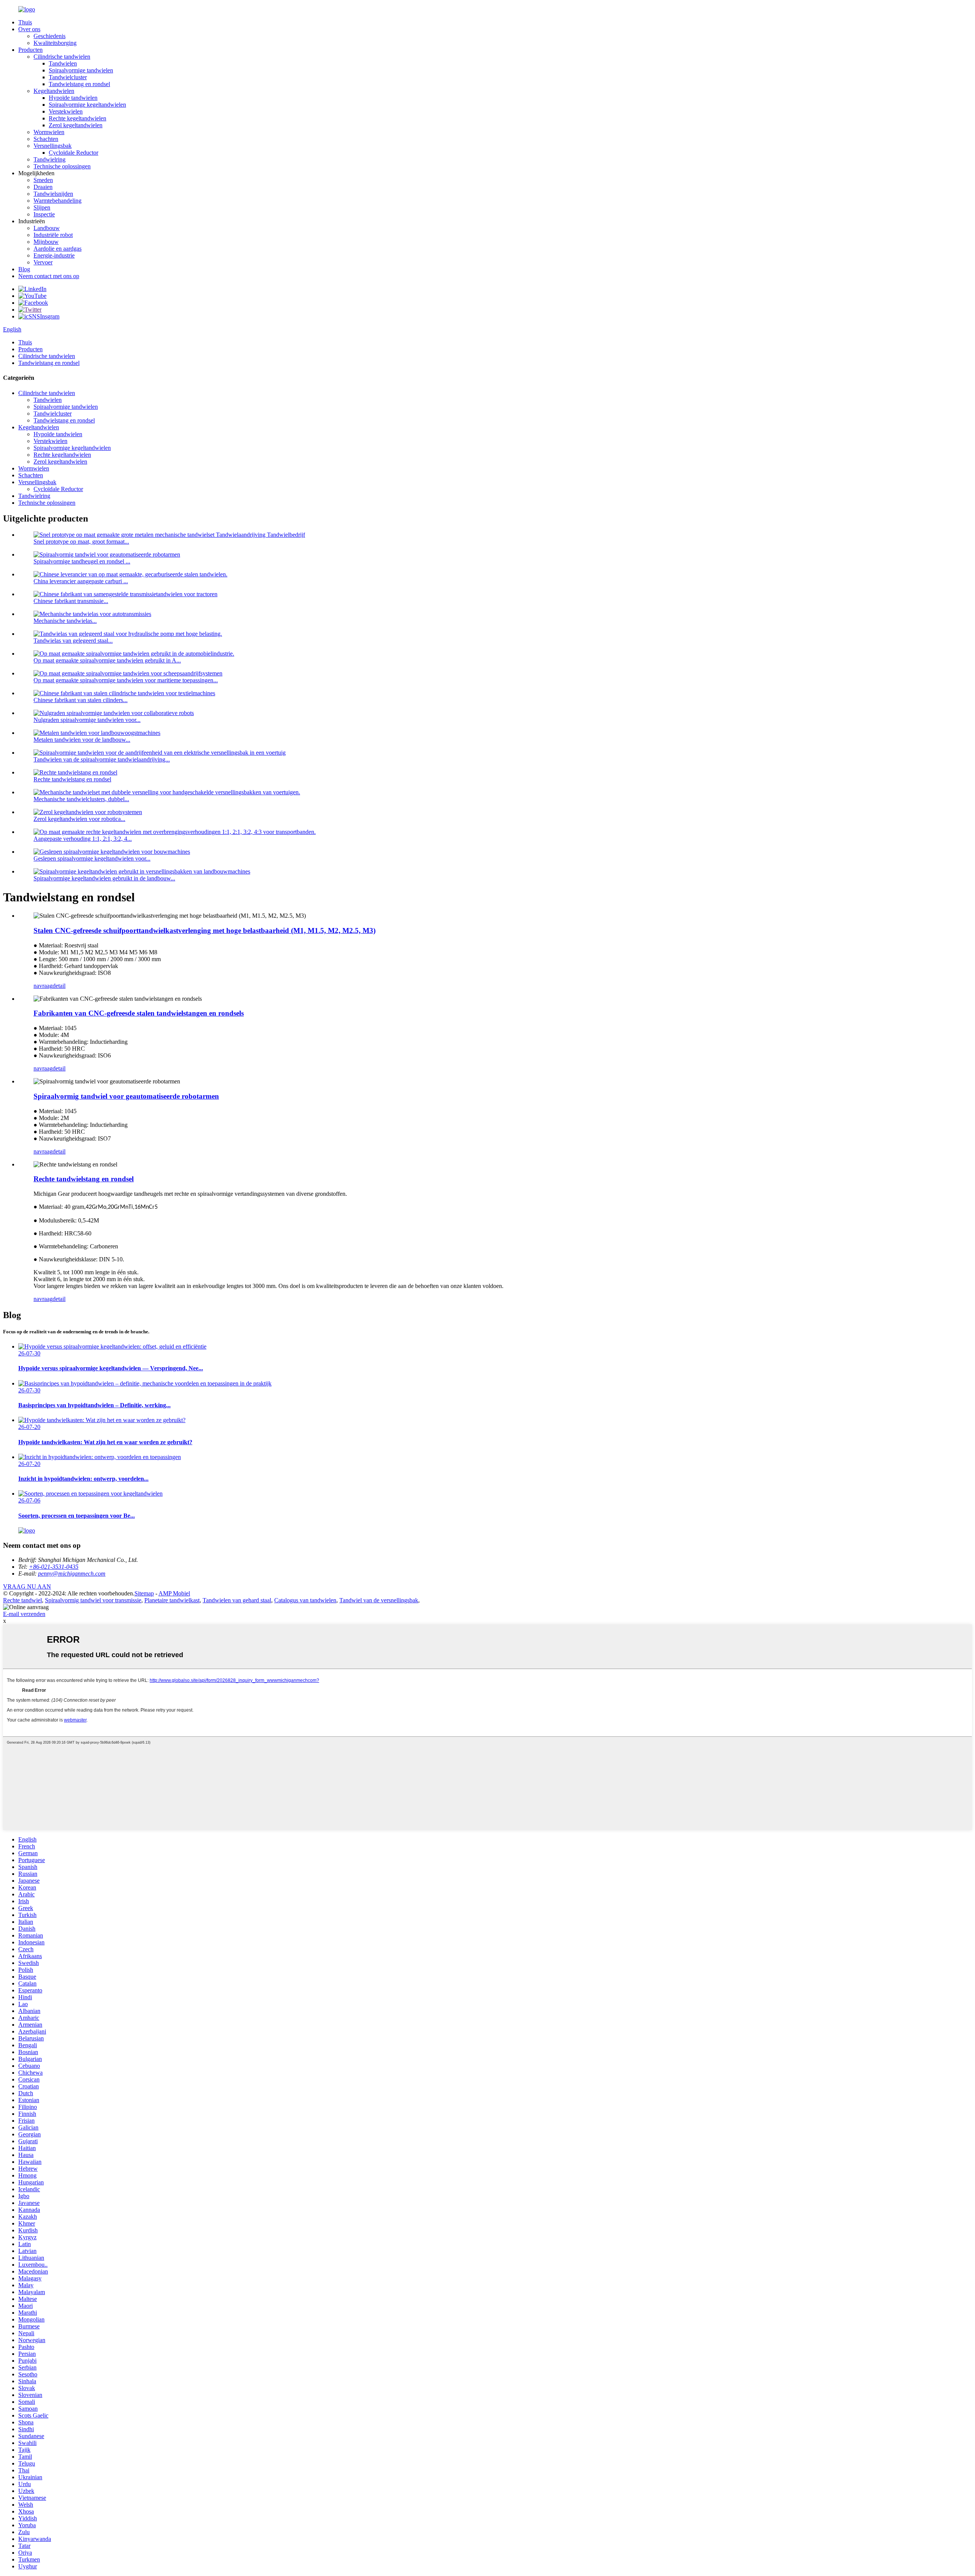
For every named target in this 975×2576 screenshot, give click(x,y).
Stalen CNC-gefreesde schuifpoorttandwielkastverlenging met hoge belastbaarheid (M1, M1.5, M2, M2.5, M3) (205, 930)
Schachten (46, 139)
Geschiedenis (50, 36)
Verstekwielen (66, 111)
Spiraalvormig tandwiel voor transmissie (93, 1600)
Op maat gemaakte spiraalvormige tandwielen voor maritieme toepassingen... (126, 680)
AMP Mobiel (174, 1593)
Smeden (43, 180)
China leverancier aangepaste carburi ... (81, 581)
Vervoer (43, 262)
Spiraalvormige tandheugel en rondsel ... (82, 561)
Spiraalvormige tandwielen (81, 70)
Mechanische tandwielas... (65, 621)
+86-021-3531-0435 (54, 1567)
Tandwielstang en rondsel (79, 84)
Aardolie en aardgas (58, 249)
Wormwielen (49, 132)
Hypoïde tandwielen (73, 98)
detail (59, 986)
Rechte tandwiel (22, 1600)
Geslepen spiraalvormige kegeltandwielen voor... (92, 858)
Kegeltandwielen (54, 91)
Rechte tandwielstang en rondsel (72, 779)
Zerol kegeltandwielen (76, 125)
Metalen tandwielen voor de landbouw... (82, 740)
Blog (24, 269)
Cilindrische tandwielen (62, 57)
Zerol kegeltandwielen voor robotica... (79, 819)
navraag (43, 986)
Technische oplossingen (62, 166)
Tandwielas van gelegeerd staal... (73, 641)
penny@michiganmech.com (72, 1574)
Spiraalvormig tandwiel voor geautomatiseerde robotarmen (126, 1096)
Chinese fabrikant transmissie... (71, 601)
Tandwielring (50, 159)
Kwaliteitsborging (55, 43)
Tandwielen (63, 63)
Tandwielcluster (68, 77)
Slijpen (42, 207)
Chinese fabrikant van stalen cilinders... (81, 700)
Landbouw (47, 228)
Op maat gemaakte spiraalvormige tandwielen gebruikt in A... (107, 660)
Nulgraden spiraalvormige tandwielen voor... (87, 720)
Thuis (25, 22)
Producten (30, 50)
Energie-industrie (54, 255)
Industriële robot (53, 235)
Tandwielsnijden (53, 194)
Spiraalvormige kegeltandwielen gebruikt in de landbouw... (104, 878)
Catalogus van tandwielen (305, 1600)
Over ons (29, 29)
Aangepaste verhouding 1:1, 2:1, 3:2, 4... (83, 839)
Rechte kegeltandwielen (78, 118)
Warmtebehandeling (58, 201)
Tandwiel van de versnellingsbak (379, 1600)
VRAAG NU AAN (27, 1586)
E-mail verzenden (24, 1614)
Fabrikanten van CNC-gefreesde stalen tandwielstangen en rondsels (139, 1013)
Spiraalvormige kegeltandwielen (87, 105)
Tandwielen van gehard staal (237, 1600)
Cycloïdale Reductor (74, 153)
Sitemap (144, 1593)
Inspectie (44, 214)
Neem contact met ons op (49, 276)
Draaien (43, 187)
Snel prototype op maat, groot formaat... (81, 542)
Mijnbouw (46, 242)
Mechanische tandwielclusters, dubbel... (81, 799)
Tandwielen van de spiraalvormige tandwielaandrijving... (102, 759)
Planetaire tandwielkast (172, 1600)
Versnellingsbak (53, 146)
